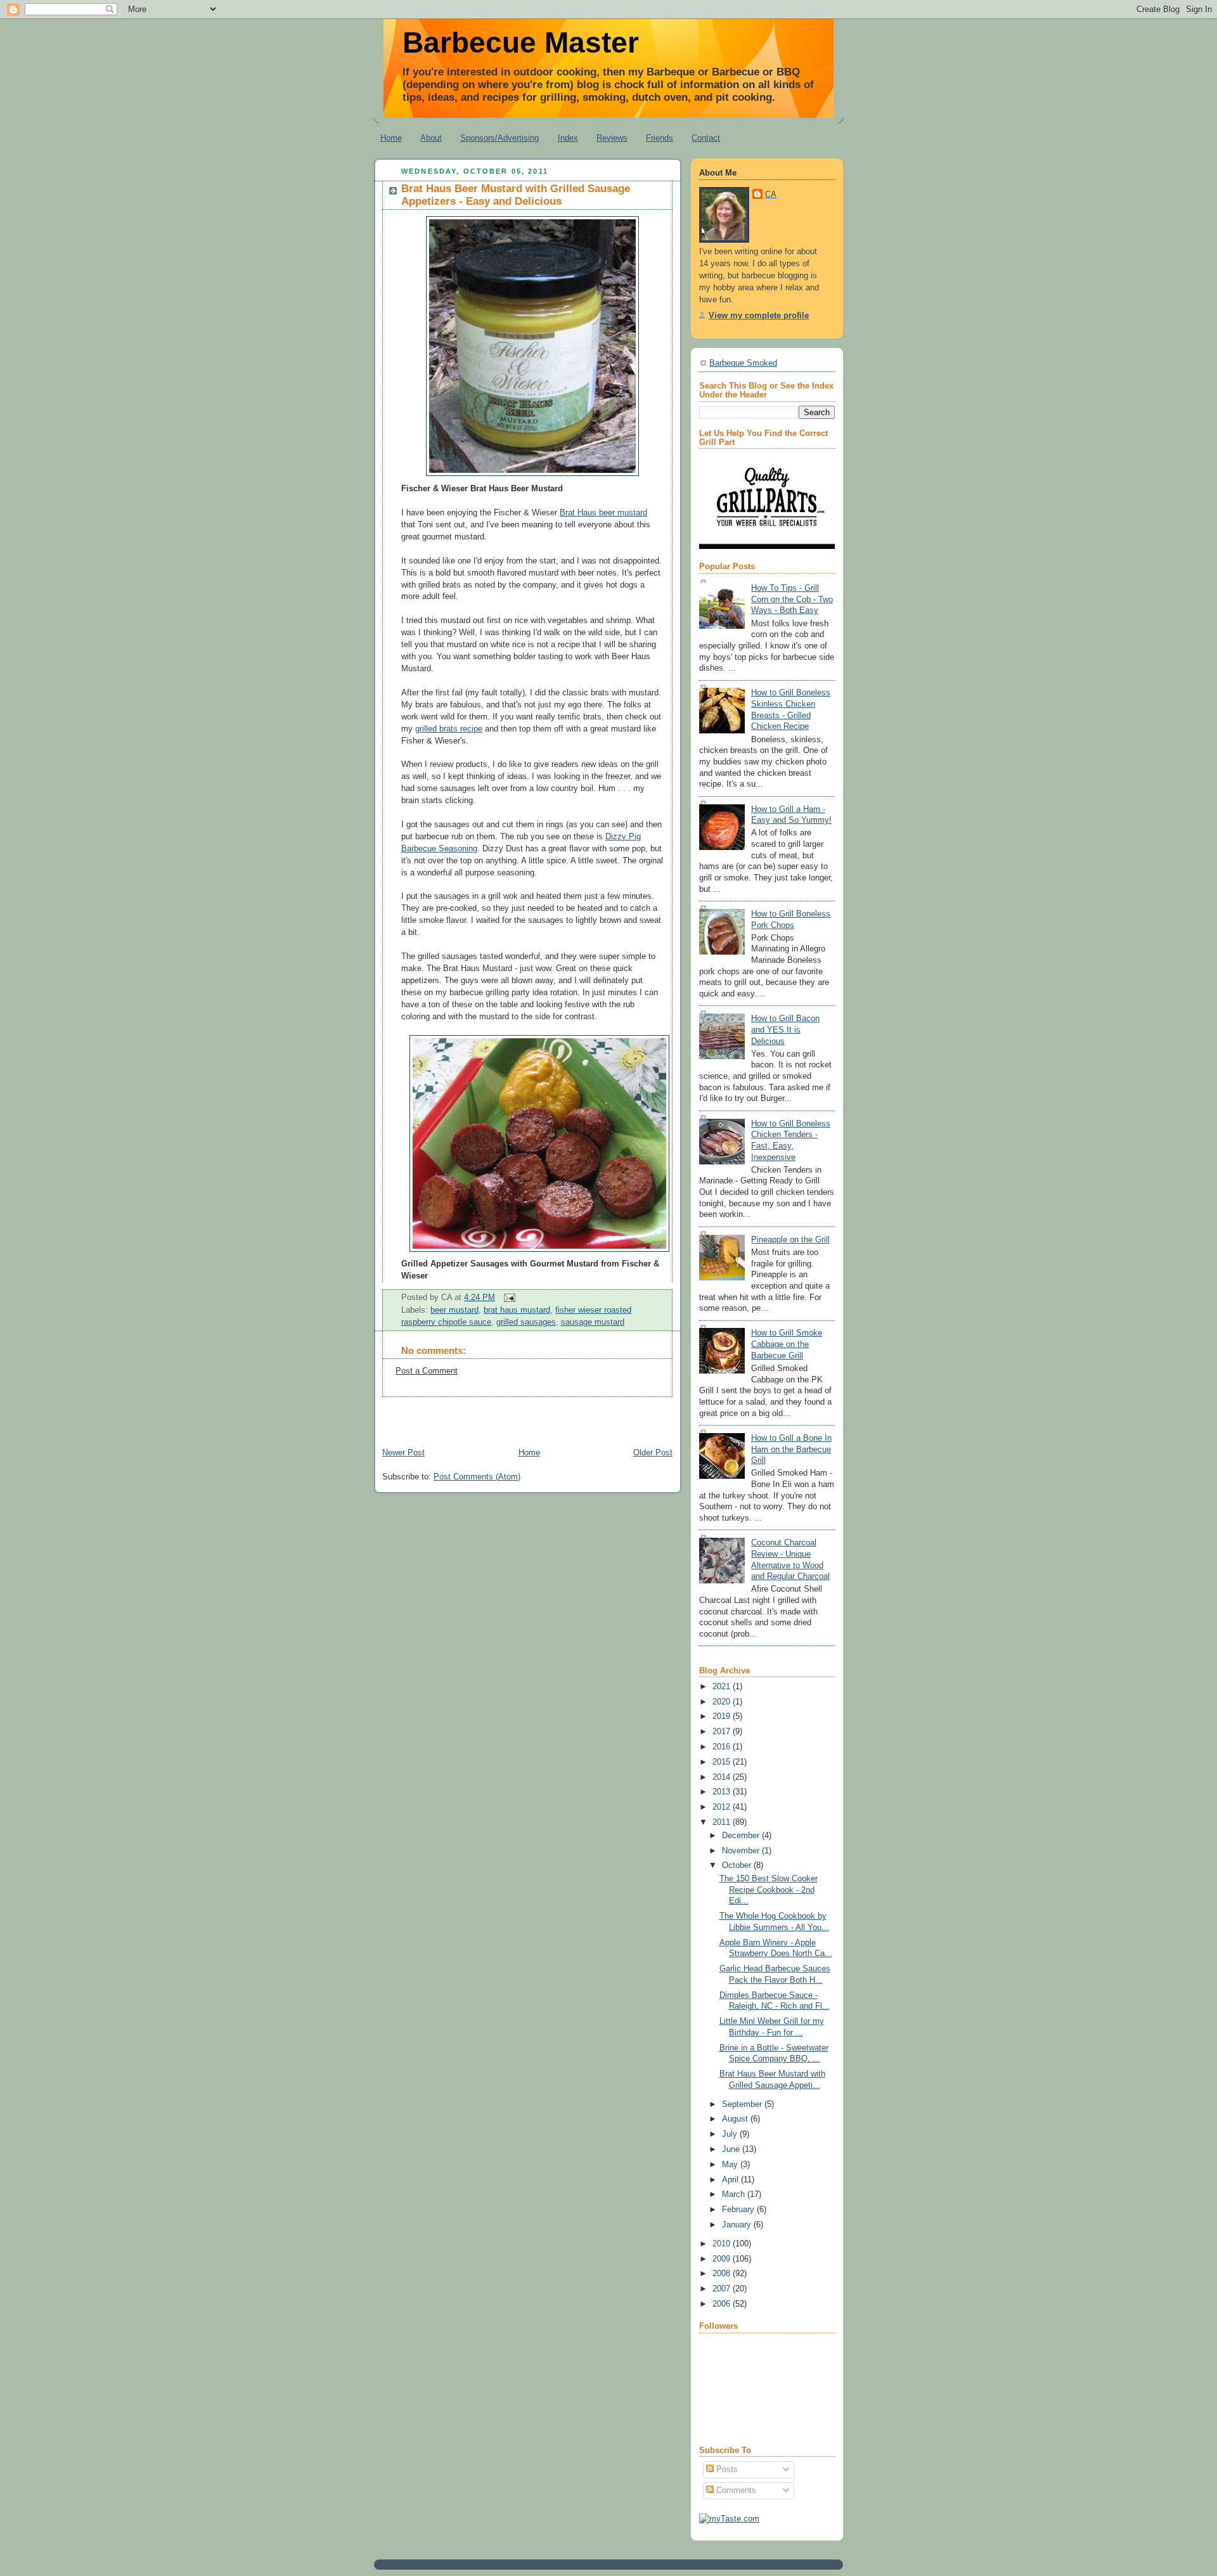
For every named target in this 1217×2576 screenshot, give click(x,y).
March (735, 2194)
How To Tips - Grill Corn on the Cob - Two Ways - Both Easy (792, 599)
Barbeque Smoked (743, 363)
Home (391, 138)
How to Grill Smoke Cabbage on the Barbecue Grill (787, 1344)
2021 (723, 1687)
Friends (660, 138)
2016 (723, 1747)
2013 (723, 1792)
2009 (723, 2259)
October (738, 1865)
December (742, 1836)
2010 (723, 2244)
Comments (735, 2490)
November (742, 1851)
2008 (723, 2274)
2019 (723, 1716)
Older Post (653, 1453)
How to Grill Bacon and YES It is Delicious (785, 1030)
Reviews (612, 138)
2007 (723, 2289)
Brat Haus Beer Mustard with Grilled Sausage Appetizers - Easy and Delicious (516, 195)
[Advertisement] (522, 1416)
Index (568, 138)
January (738, 2225)
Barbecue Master (521, 42)
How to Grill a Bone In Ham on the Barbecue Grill (791, 1449)
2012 (723, 1807)
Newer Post (403, 1453)
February (739, 2210)
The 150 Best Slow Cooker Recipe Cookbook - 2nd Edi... (769, 1890)
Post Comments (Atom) (477, 1477)
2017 (723, 1732)
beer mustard (454, 1310)
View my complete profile (759, 316)
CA (771, 195)
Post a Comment (427, 1371)
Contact (706, 138)
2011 (723, 1822)
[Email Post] (508, 1298)
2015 (723, 1762)
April (731, 2180)
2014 (723, 1777)
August (736, 2119)
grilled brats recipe (449, 729)
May (731, 2165)
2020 (723, 1702)
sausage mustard (593, 1322)
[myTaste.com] (729, 2519)
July (731, 2134)
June (732, 2149)
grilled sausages (526, 1322)
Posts (726, 2470)
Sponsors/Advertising (499, 138)
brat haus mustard (517, 1310)
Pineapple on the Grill (790, 1240)
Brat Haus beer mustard (603, 513)
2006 (723, 2304)
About (431, 138)
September (743, 2104)
